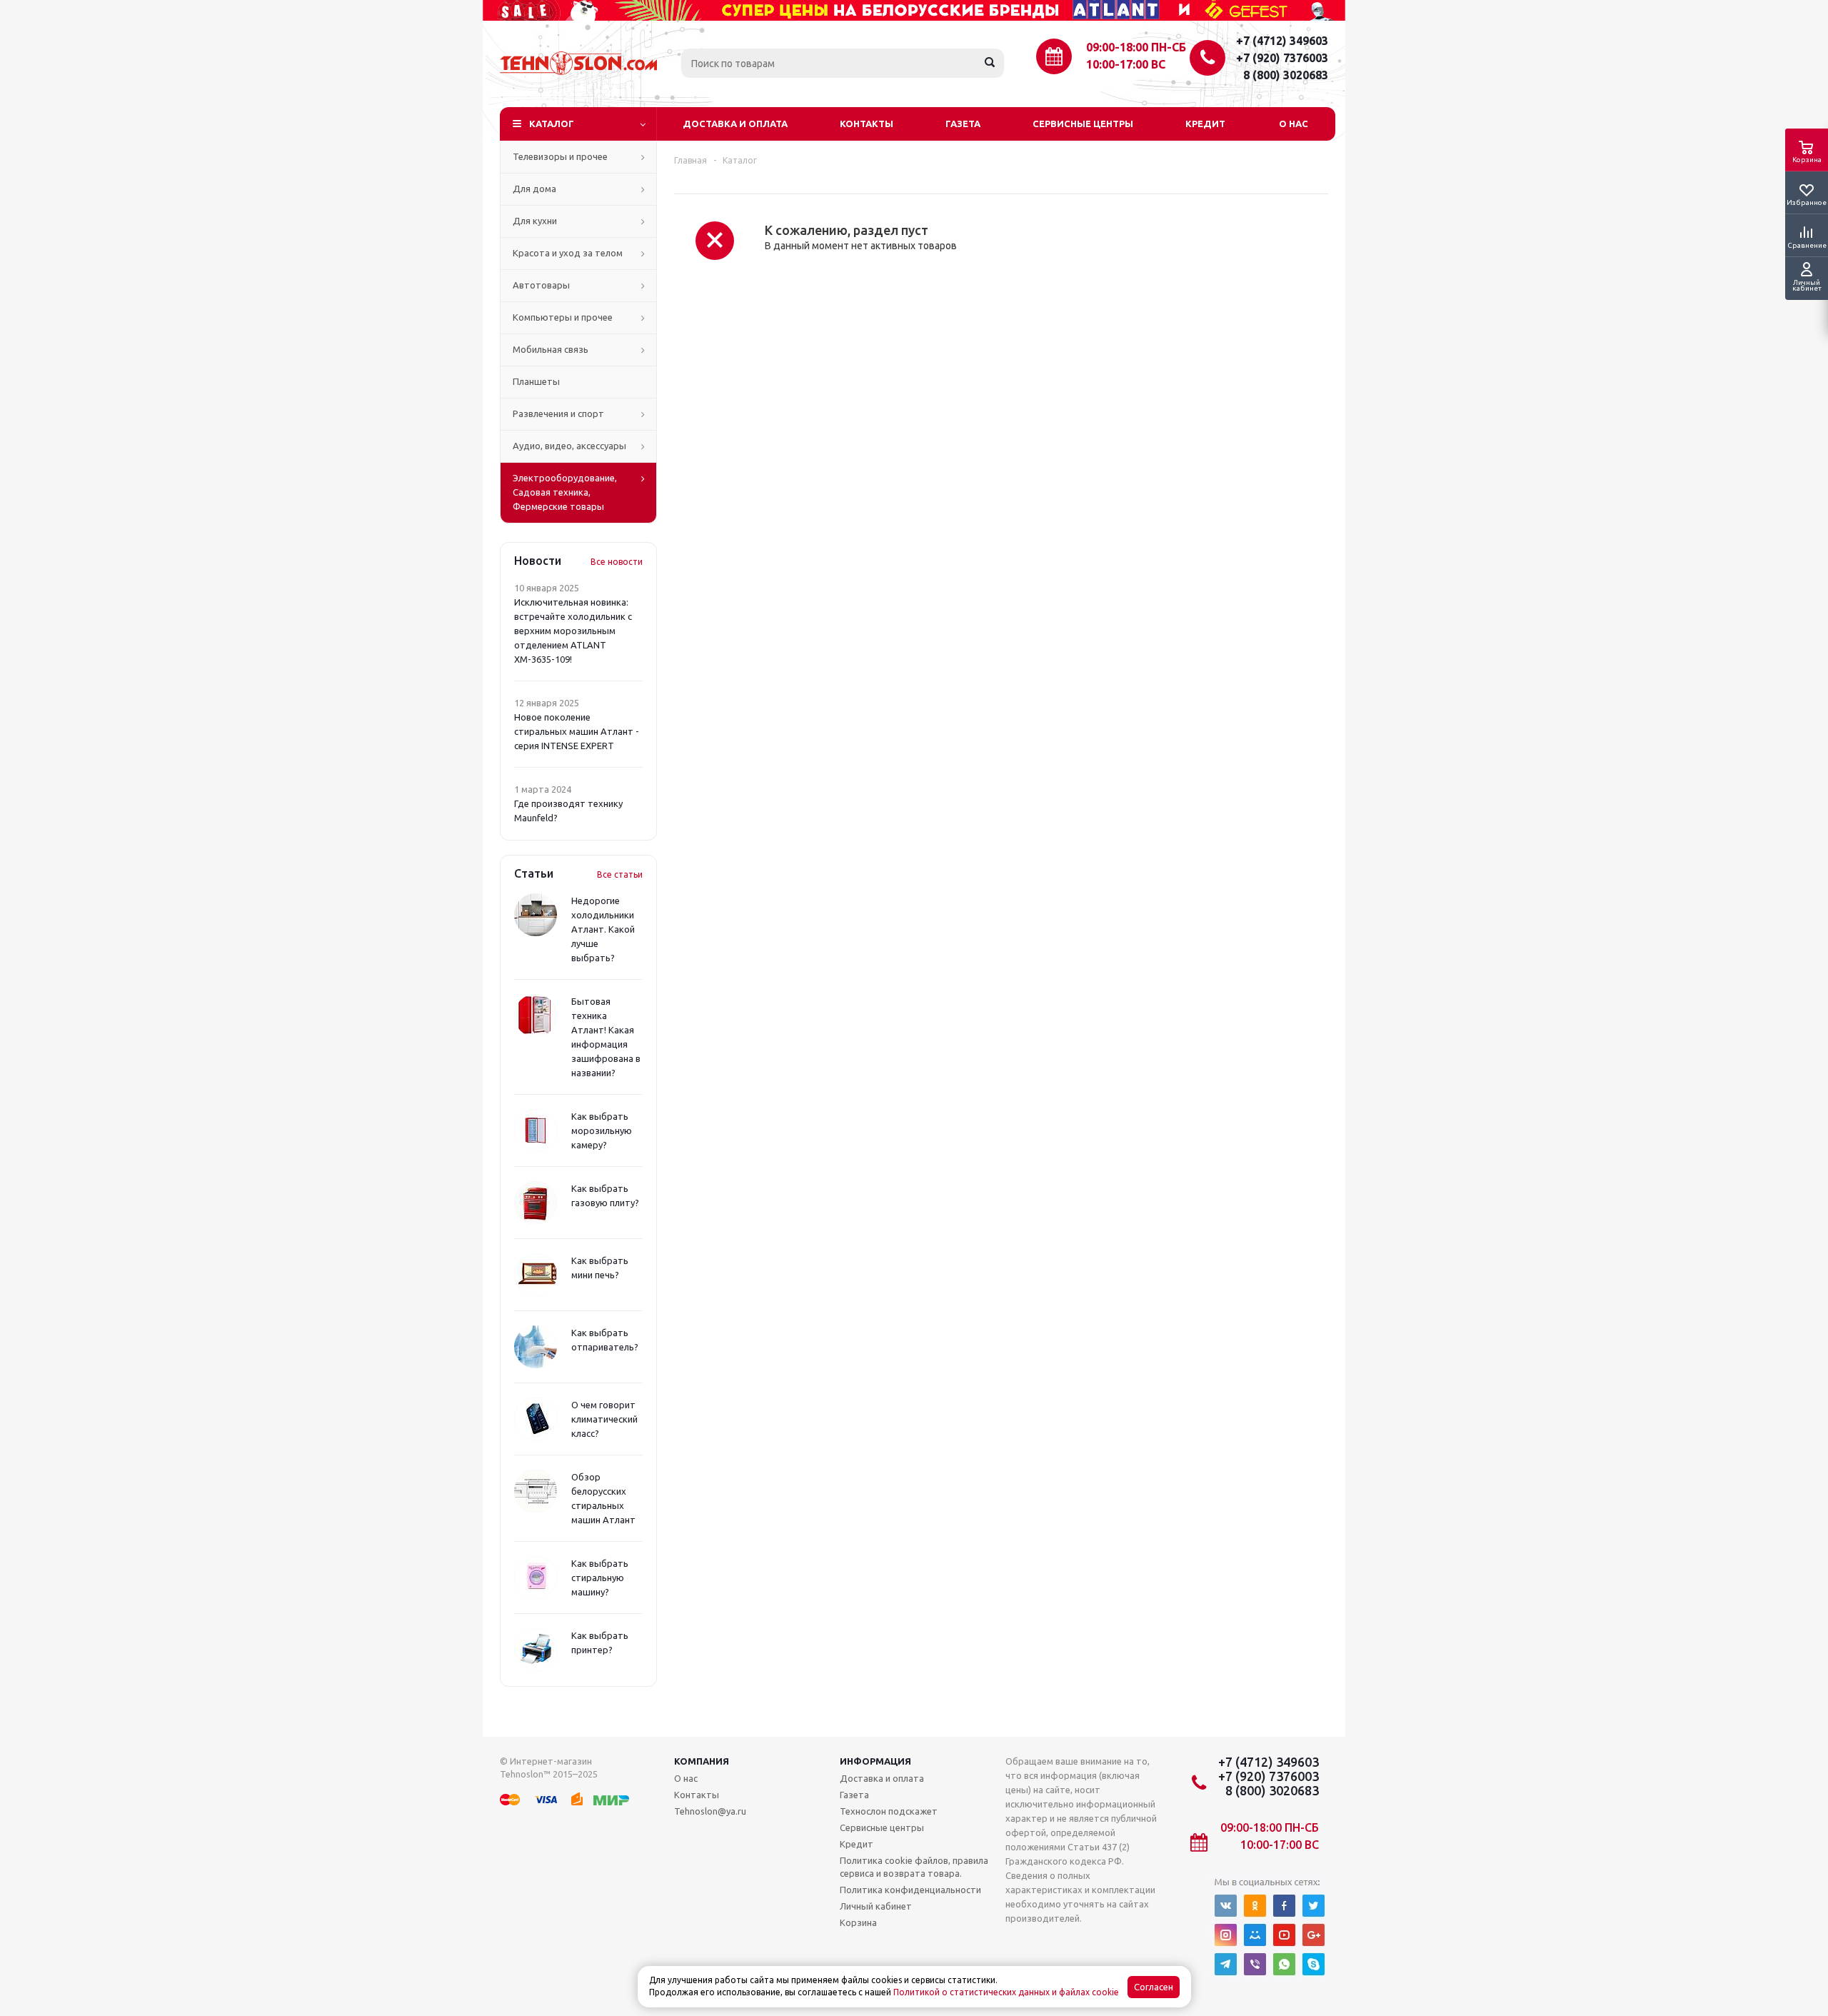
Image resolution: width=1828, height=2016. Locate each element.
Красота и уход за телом (568, 253)
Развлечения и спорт (558, 413)
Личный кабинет (876, 1906)
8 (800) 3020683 (1286, 75)
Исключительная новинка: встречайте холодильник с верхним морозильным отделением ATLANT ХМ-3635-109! (573, 631)
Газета (963, 124)
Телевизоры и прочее (560, 156)
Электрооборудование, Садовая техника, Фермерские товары (565, 492)
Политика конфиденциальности (910, 1890)
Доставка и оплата (735, 124)
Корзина (858, 1922)
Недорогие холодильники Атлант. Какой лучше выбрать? (603, 929)
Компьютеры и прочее (563, 317)
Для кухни (535, 221)
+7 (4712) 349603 (1282, 41)
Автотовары (541, 285)
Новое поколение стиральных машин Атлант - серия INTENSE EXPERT (577, 731)
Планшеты (536, 381)
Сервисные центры (1083, 124)
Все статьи (620, 874)
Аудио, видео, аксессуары (569, 446)
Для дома (534, 189)
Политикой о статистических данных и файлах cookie (1006, 1992)
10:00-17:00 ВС (1126, 64)
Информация (875, 1761)
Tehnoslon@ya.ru (710, 1811)
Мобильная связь (551, 349)
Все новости (617, 562)
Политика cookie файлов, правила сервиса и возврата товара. (914, 1867)
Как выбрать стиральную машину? (600, 1578)
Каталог (552, 124)
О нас (1294, 124)
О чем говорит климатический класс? (604, 1419)
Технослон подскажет (889, 1811)
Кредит (1205, 124)
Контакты (867, 124)
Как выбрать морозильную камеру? (602, 1130)
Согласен (1154, 1987)
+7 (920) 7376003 (1282, 58)
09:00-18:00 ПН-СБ (1136, 47)
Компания (702, 1761)
